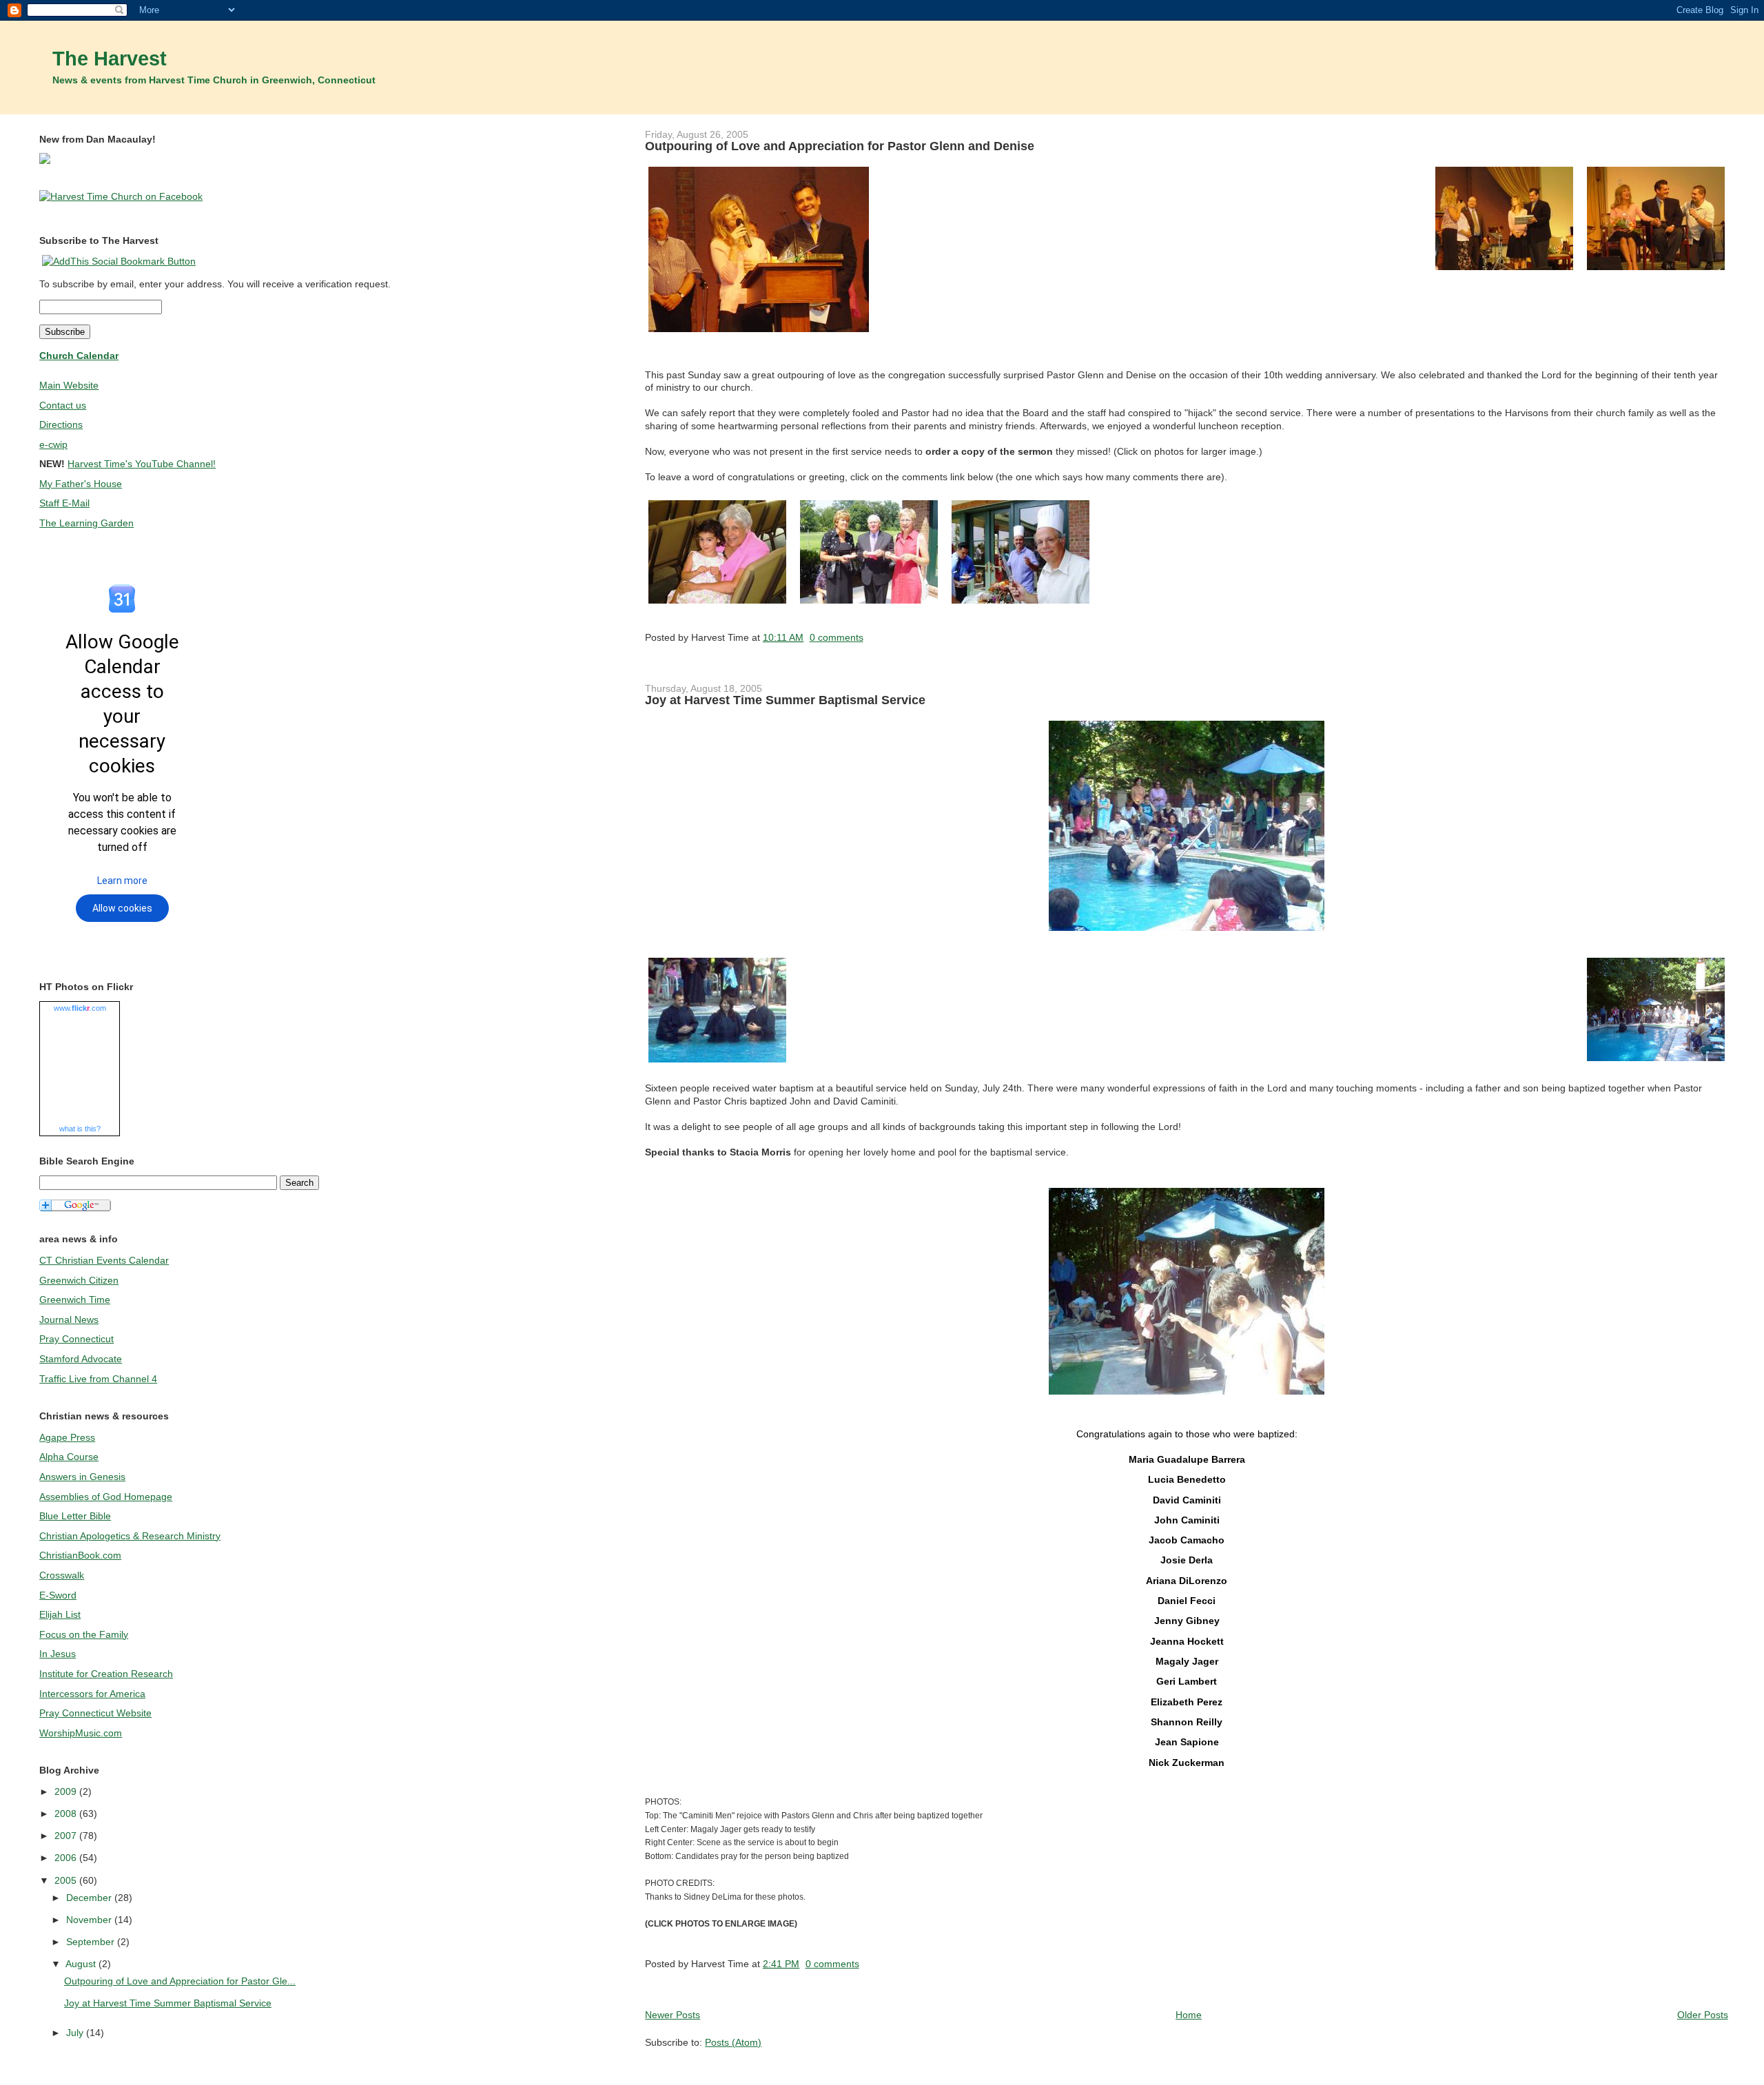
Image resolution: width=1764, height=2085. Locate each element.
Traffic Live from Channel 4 (98, 1379)
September (92, 1942)
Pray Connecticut (76, 1339)
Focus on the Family (84, 1634)
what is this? (80, 1129)
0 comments (837, 637)
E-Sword (58, 1595)
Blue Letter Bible (75, 1516)
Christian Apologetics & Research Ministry (130, 1536)
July (76, 2033)
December (90, 1898)
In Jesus (58, 1654)
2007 (67, 1836)
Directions (61, 424)
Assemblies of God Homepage (106, 1497)
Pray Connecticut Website (95, 1713)
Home (1189, 2015)
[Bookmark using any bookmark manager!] (119, 261)
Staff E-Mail (64, 503)
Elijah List (60, 1614)
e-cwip (53, 444)
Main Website (69, 385)
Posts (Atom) (733, 2042)
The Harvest (110, 59)
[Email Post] (868, 637)
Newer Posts (673, 2015)
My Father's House (81, 484)
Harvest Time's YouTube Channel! (142, 464)
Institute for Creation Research (106, 1674)
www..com (80, 1008)
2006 (67, 1858)
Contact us (63, 405)
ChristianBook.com (80, 1555)
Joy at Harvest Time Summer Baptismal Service (785, 700)
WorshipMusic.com (81, 1733)
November (90, 1920)
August (82, 1964)
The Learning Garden (86, 523)
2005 (67, 1880)
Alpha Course (69, 1457)
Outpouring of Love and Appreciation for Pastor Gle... (180, 1981)
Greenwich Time (75, 1300)
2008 (67, 1814)
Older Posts (1703, 2015)
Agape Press (67, 1437)
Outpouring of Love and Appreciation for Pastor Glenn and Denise (840, 146)
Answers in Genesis (82, 1477)
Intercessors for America (92, 1694)
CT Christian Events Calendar (104, 1260)
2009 (67, 1791)
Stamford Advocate (81, 1359)
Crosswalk (62, 1575)
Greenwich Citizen (79, 1280)
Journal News (69, 1319)
